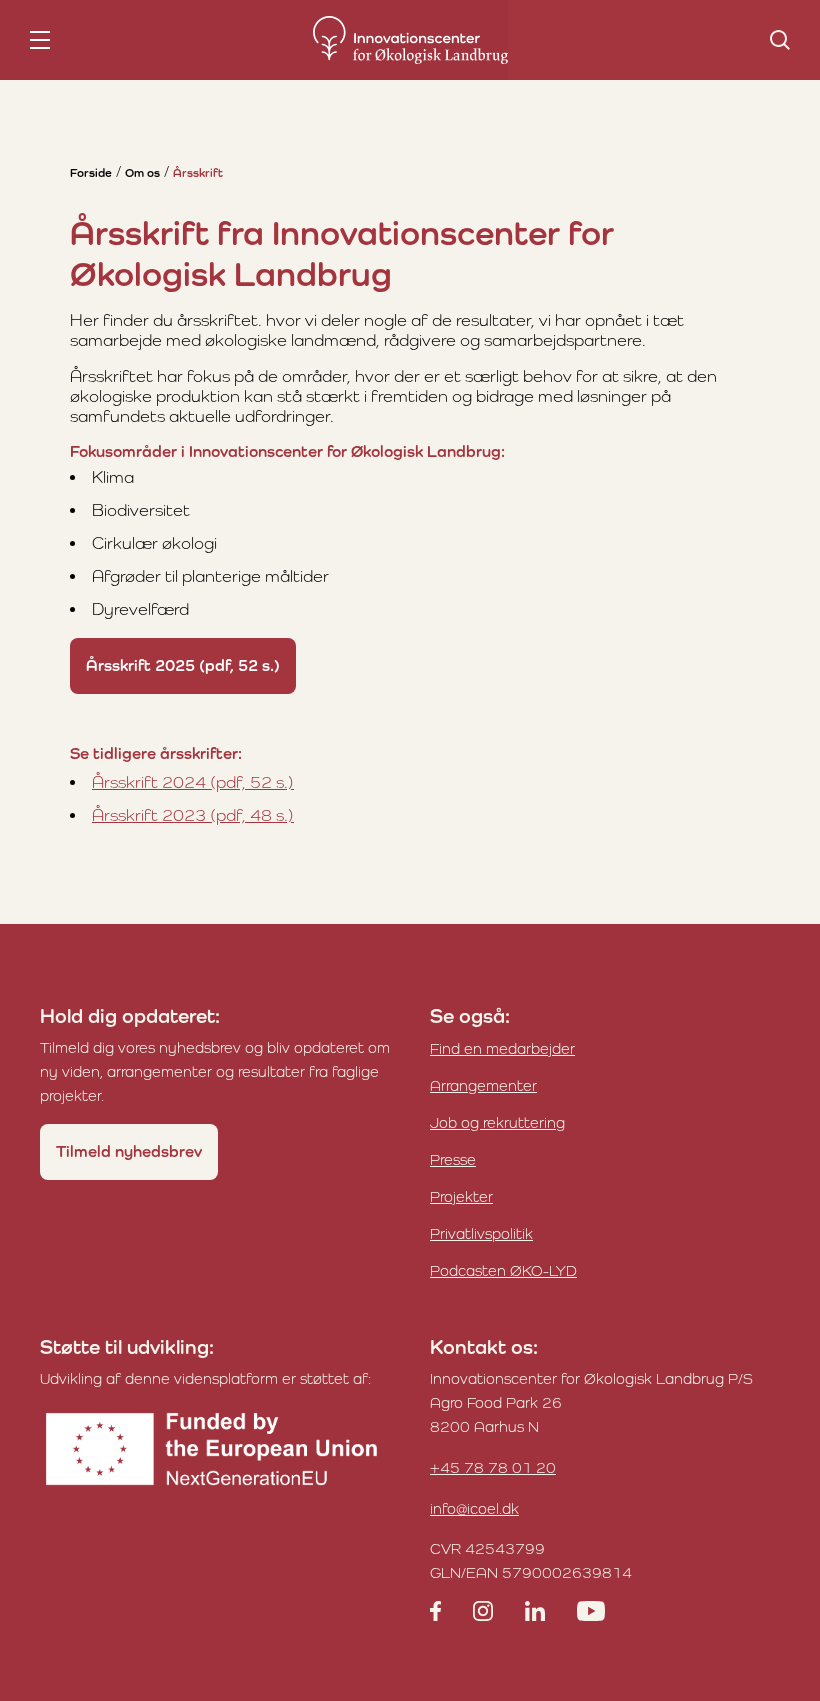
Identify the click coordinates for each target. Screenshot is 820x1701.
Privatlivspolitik (481, 1233)
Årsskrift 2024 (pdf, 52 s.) (193, 782)
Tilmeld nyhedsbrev (129, 1151)
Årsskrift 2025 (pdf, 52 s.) (183, 665)
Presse (453, 1159)
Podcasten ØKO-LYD (503, 1270)
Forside (91, 173)
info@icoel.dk (474, 1508)
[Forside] (410, 40)
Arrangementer (483, 1085)
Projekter (461, 1196)
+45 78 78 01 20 (493, 1467)
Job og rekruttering (497, 1122)
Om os (142, 173)
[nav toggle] (40, 40)
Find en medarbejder (502, 1048)
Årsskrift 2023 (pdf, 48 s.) (193, 815)
